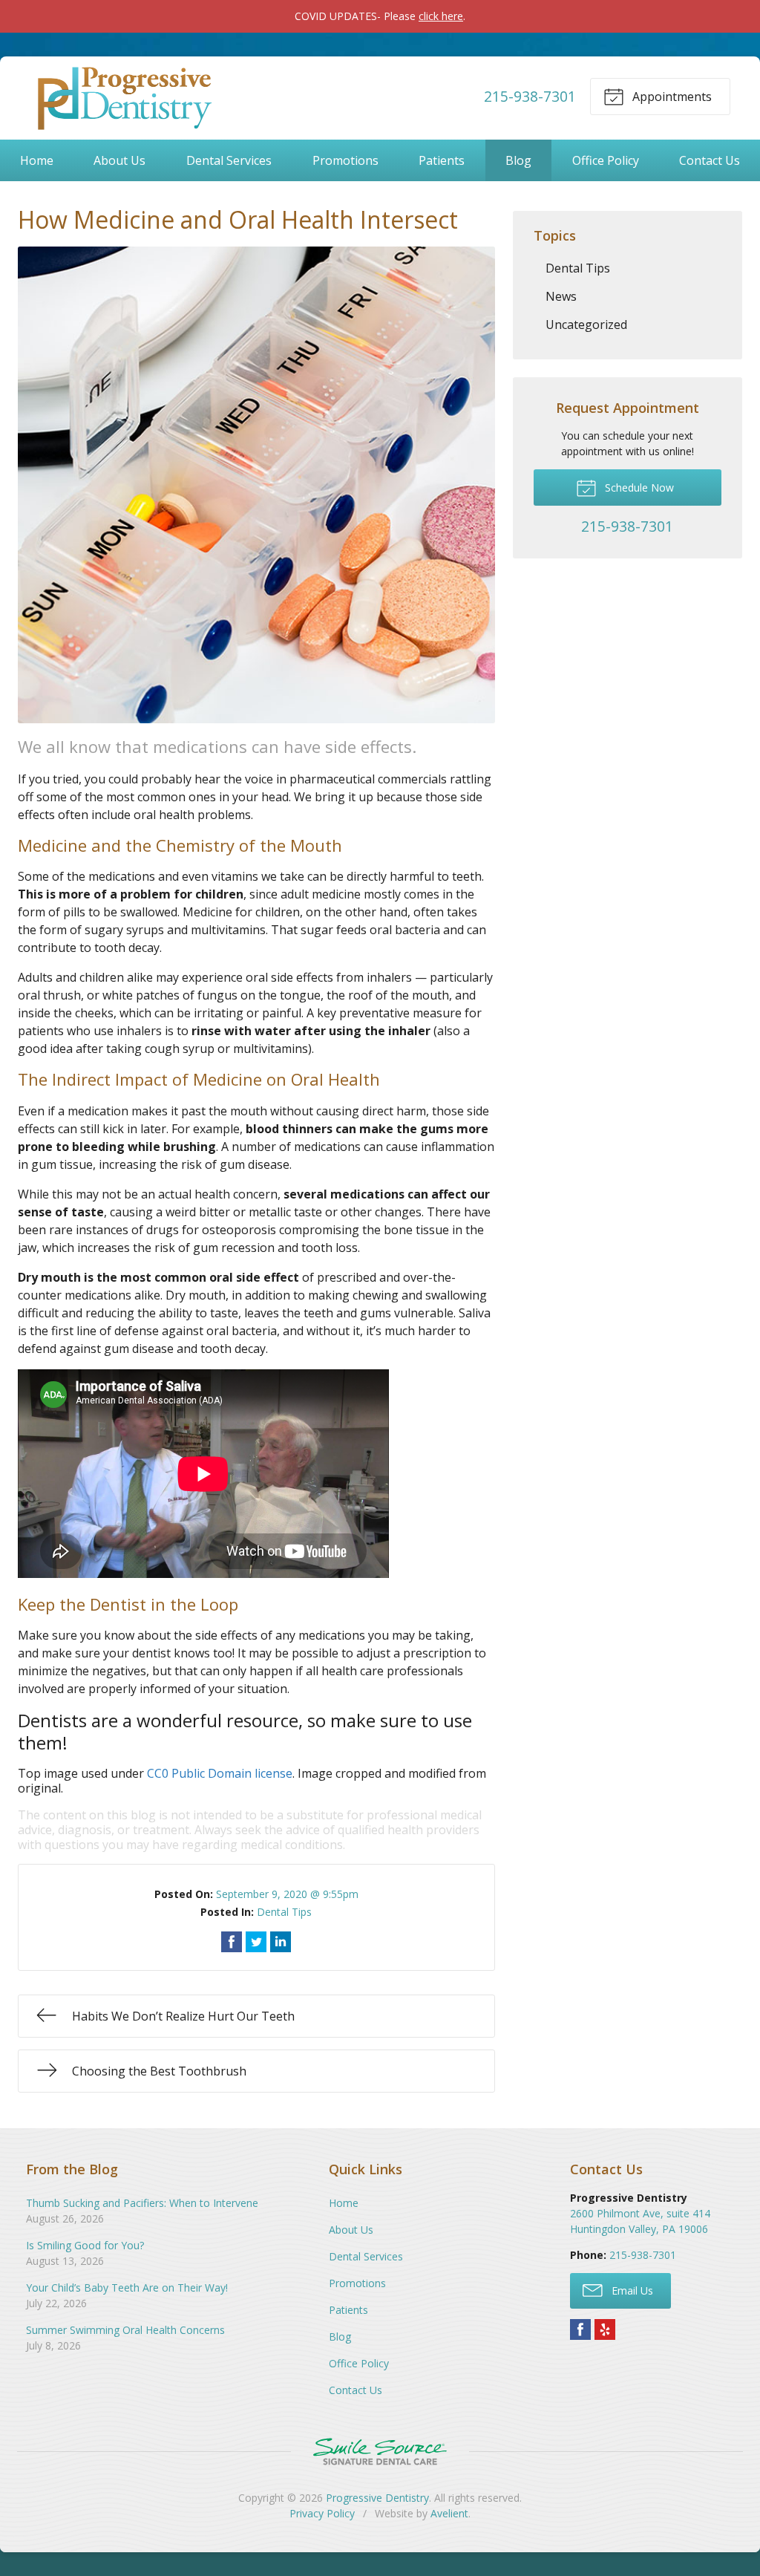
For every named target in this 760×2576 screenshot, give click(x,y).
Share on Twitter (256, 1942)
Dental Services (229, 160)
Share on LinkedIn (281, 1942)
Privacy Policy (322, 2513)
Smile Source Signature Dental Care (380, 2452)
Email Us (631, 2290)
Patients (442, 160)
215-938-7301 (530, 96)
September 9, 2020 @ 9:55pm (287, 1894)
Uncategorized (586, 325)
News (561, 296)
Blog (518, 160)
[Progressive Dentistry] (122, 97)
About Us (119, 160)
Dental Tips (284, 1912)
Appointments (671, 97)
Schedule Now (638, 488)
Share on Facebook (232, 1942)
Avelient (449, 2513)
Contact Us (710, 160)
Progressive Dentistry (377, 2498)
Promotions (345, 160)
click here (441, 16)
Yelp (605, 2329)
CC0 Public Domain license (220, 1773)
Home (37, 160)
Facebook (580, 2329)
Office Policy (606, 160)
